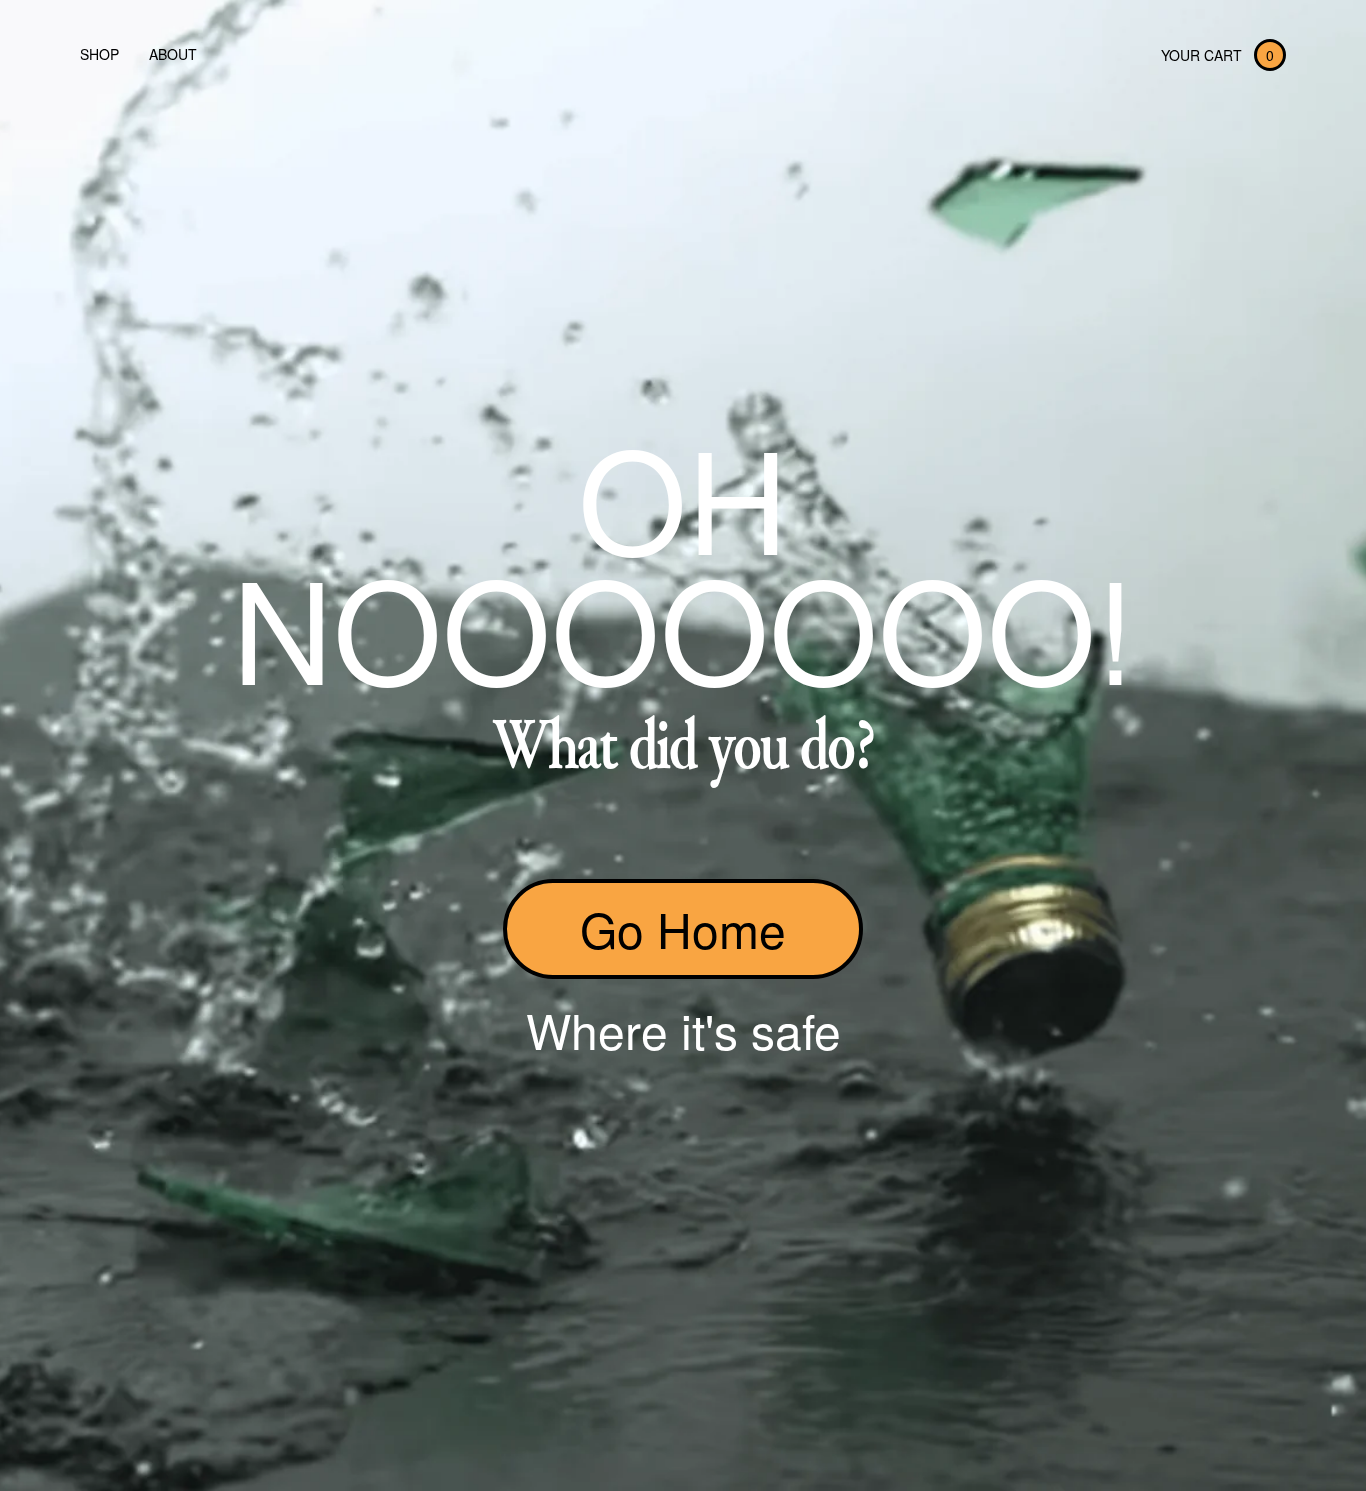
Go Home (683, 928)
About (173, 54)
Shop (99, 54)
